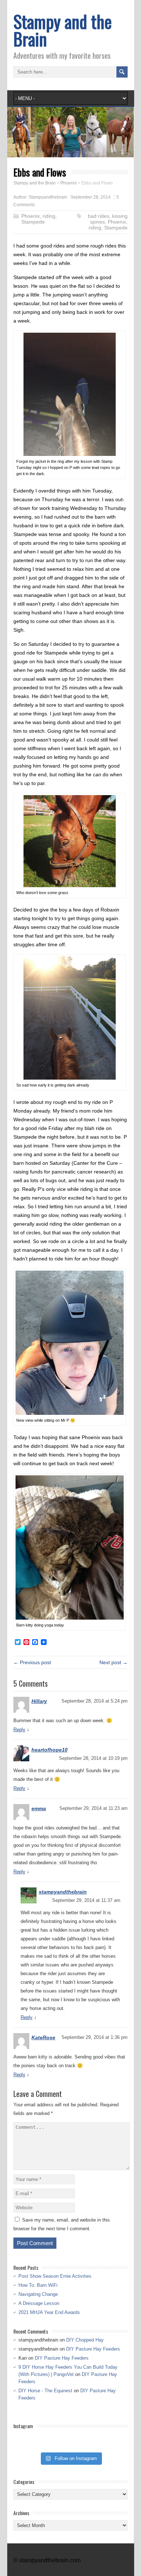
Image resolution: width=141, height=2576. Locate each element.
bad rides (99, 216)
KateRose (43, 2037)
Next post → (114, 1662)
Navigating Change (38, 2294)
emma (39, 1808)
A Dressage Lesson (39, 2303)
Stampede (33, 222)
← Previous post (32, 1662)
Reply (19, 1730)
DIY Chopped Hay (85, 2340)
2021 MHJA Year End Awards (49, 2312)
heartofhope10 (50, 1750)
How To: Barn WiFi (38, 2285)
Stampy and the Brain (63, 30)
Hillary (39, 1701)
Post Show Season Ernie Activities (55, 2276)
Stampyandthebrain (48, 197)
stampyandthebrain (63, 1892)
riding (49, 216)
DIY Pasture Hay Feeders (93, 2349)
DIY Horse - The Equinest (45, 2391)
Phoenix (31, 216)
